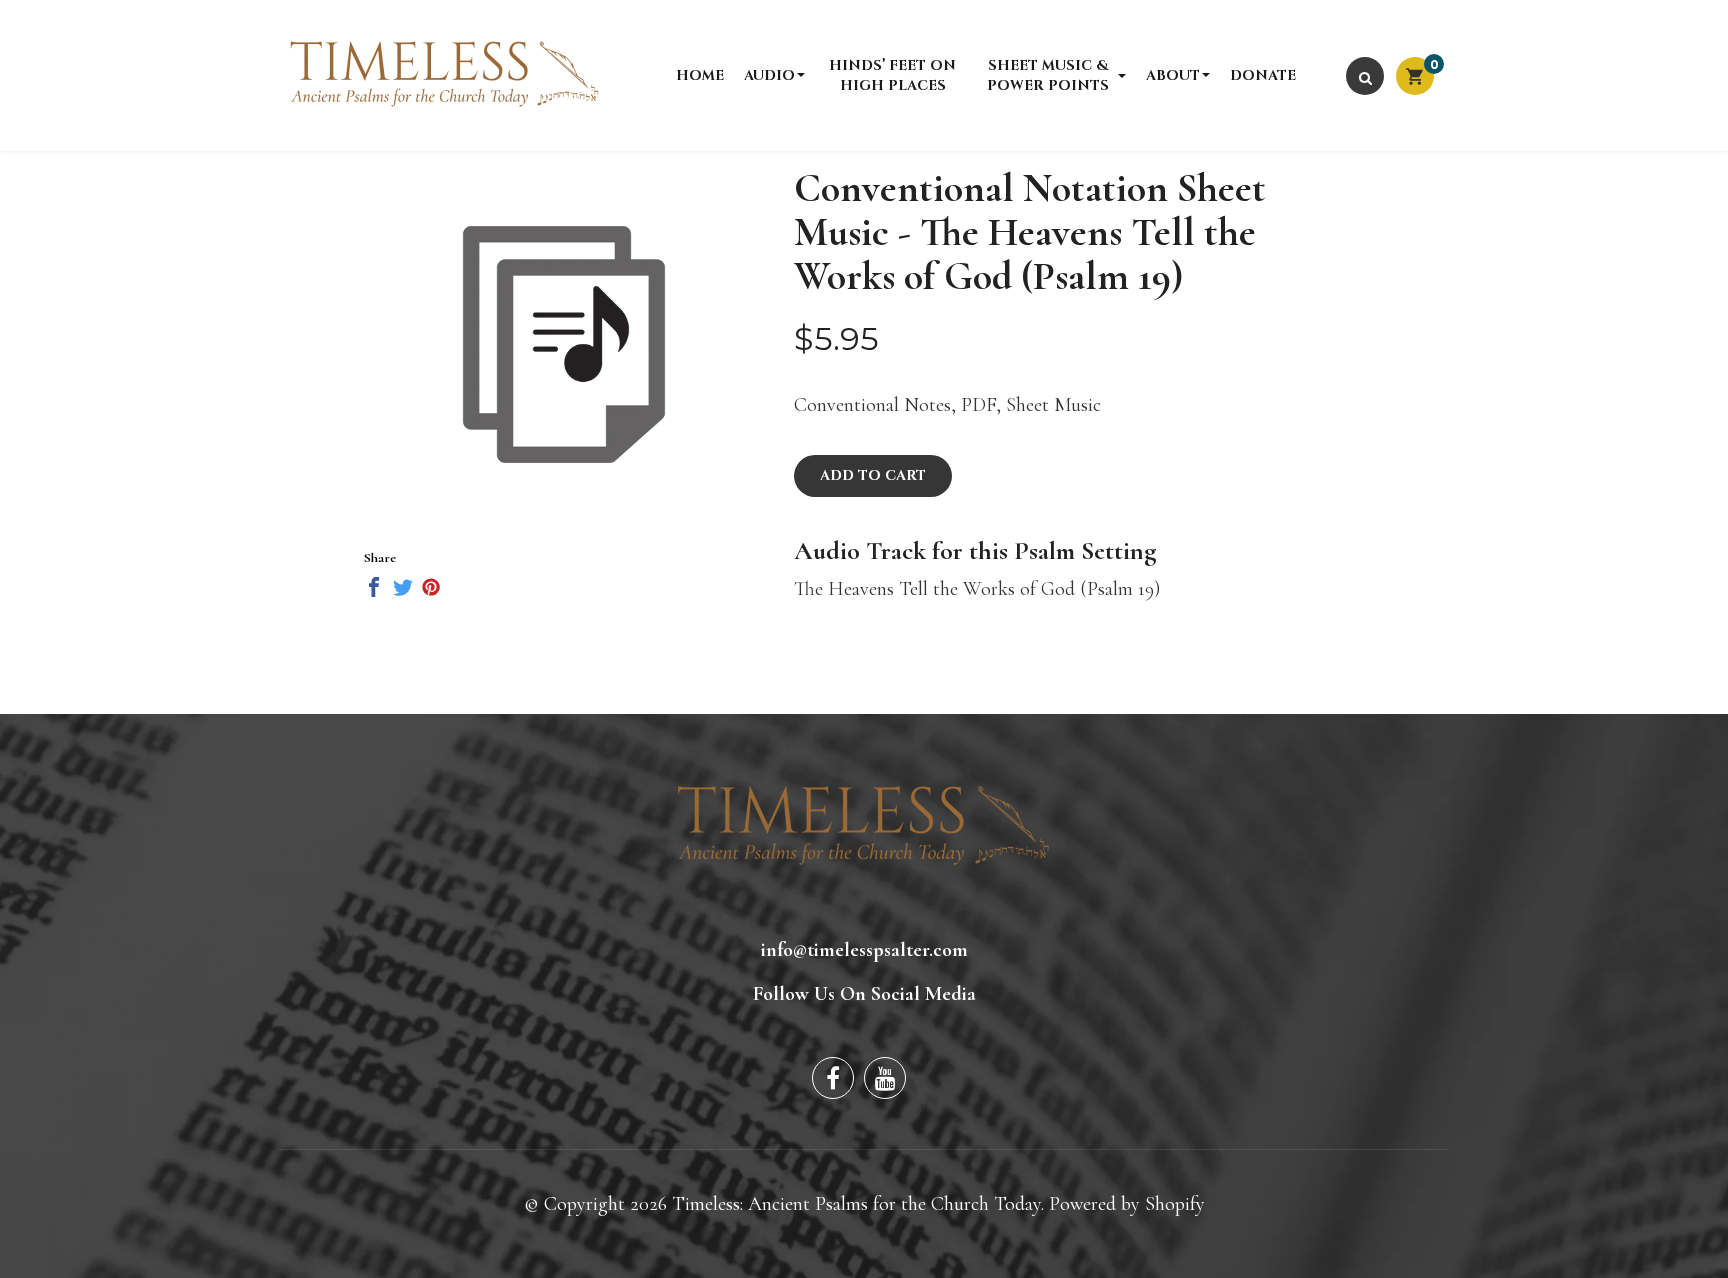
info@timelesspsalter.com (864, 950)
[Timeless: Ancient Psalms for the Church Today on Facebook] (833, 1078)
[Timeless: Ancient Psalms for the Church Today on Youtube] (885, 1078)
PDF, (981, 405)
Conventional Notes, (875, 405)
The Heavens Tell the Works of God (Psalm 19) (977, 589)
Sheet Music (1053, 405)
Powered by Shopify (1127, 1204)
